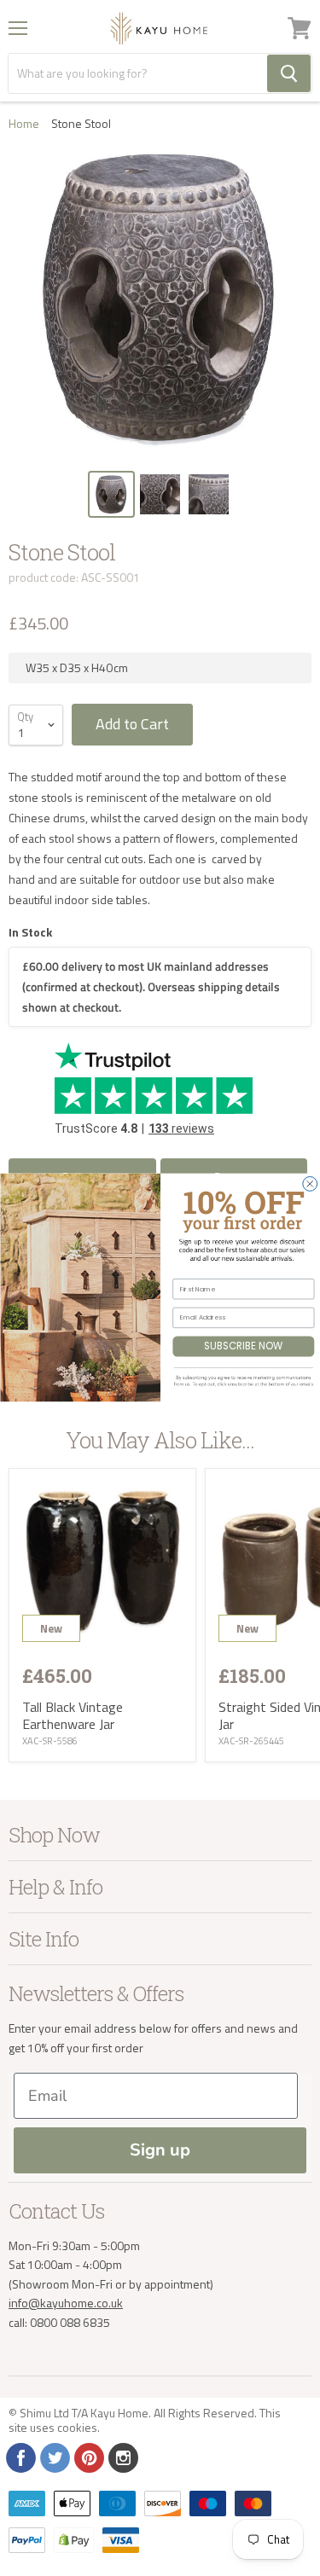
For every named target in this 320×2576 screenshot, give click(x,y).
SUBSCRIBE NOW (243, 1347)
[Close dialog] (309, 1184)
